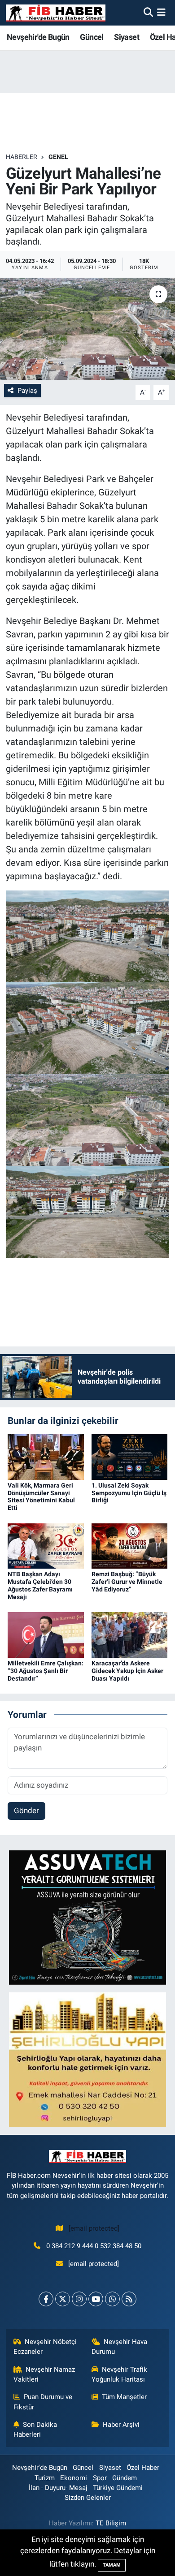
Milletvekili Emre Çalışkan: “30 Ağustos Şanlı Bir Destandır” (46, 1671)
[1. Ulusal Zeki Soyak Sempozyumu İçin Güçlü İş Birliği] (130, 1456)
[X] (63, 2299)
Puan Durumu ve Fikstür (43, 2402)
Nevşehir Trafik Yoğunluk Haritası (120, 2374)
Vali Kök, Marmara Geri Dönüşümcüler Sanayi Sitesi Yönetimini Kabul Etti (41, 1497)
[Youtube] (96, 2299)
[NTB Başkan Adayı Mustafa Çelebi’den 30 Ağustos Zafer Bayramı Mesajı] (46, 1545)
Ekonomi (74, 2478)
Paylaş (27, 391)
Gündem (125, 2478)
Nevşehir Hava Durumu (120, 2347)
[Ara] (148, 13)
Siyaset (127, 37)
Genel (58, 157)
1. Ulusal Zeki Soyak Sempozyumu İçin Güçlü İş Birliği (129, 1493)
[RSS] (129, 2299)
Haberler (22, 157)
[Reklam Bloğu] (87, 1917)
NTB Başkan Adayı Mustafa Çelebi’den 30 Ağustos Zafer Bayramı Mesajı (40, 1585)
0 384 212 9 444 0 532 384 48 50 (94, 2246)
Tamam (112, 2565)
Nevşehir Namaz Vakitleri (44, 2374)
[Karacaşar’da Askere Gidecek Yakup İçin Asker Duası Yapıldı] (130, 1634)
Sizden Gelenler (88, 2498)
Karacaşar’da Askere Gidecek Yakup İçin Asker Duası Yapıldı (127, 1671)
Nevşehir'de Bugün (38, 37)
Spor (100, 2478)
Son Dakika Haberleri (35, 2430)
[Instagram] (79, 2299)
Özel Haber (143, 2468)
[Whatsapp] (112, 2299)
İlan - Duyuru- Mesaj (58, 2488)
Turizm (45, 2478)
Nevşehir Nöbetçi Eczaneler (45, 2347)
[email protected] (94, 2228)
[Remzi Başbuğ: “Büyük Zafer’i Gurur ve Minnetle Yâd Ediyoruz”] (130, 1545)
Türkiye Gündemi (118, 2488)
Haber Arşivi (121, 2425)
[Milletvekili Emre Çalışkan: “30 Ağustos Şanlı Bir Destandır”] (46, 1634)
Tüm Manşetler (124, 2397)
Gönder (26, 1811)
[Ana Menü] (161, 13)
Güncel (92, 37)
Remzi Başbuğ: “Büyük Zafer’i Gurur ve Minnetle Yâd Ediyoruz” (127, 1582)
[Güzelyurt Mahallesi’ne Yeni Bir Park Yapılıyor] (87, 329)
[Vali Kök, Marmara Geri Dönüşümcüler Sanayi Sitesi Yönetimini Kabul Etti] (46, 1456)
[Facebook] (46, 2299)
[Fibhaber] (56, 13)
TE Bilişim (111, 2523)
